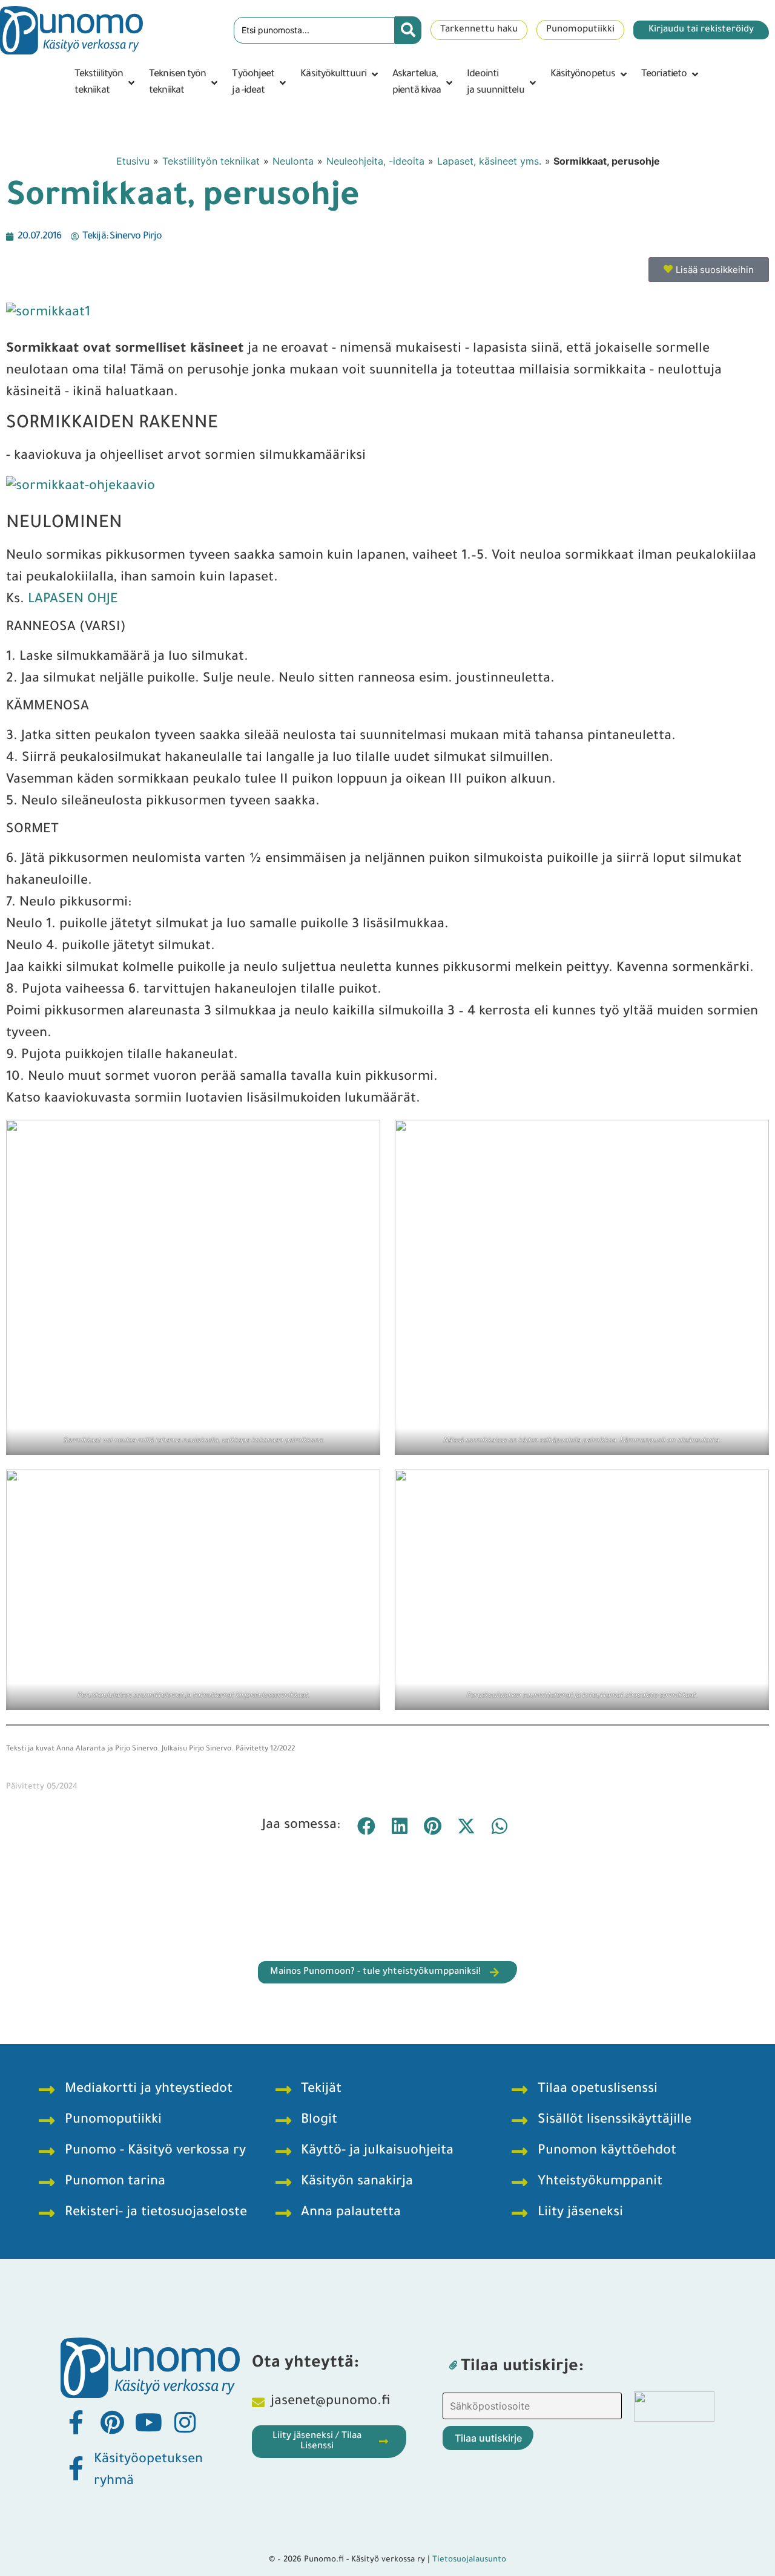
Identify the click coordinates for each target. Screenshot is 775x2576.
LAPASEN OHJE (73, 600)
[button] (106, 83)
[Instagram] (185, 2422)
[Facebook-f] (76, 2422)
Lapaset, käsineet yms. (489, 161)
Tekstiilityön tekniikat (211, 161)
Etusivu (133, 161)
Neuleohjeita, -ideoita (375, 161)
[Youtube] (148, 2422)
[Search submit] (408, 30)
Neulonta (293, 161)
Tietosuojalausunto (469, 2560)
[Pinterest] (112, 2422)
